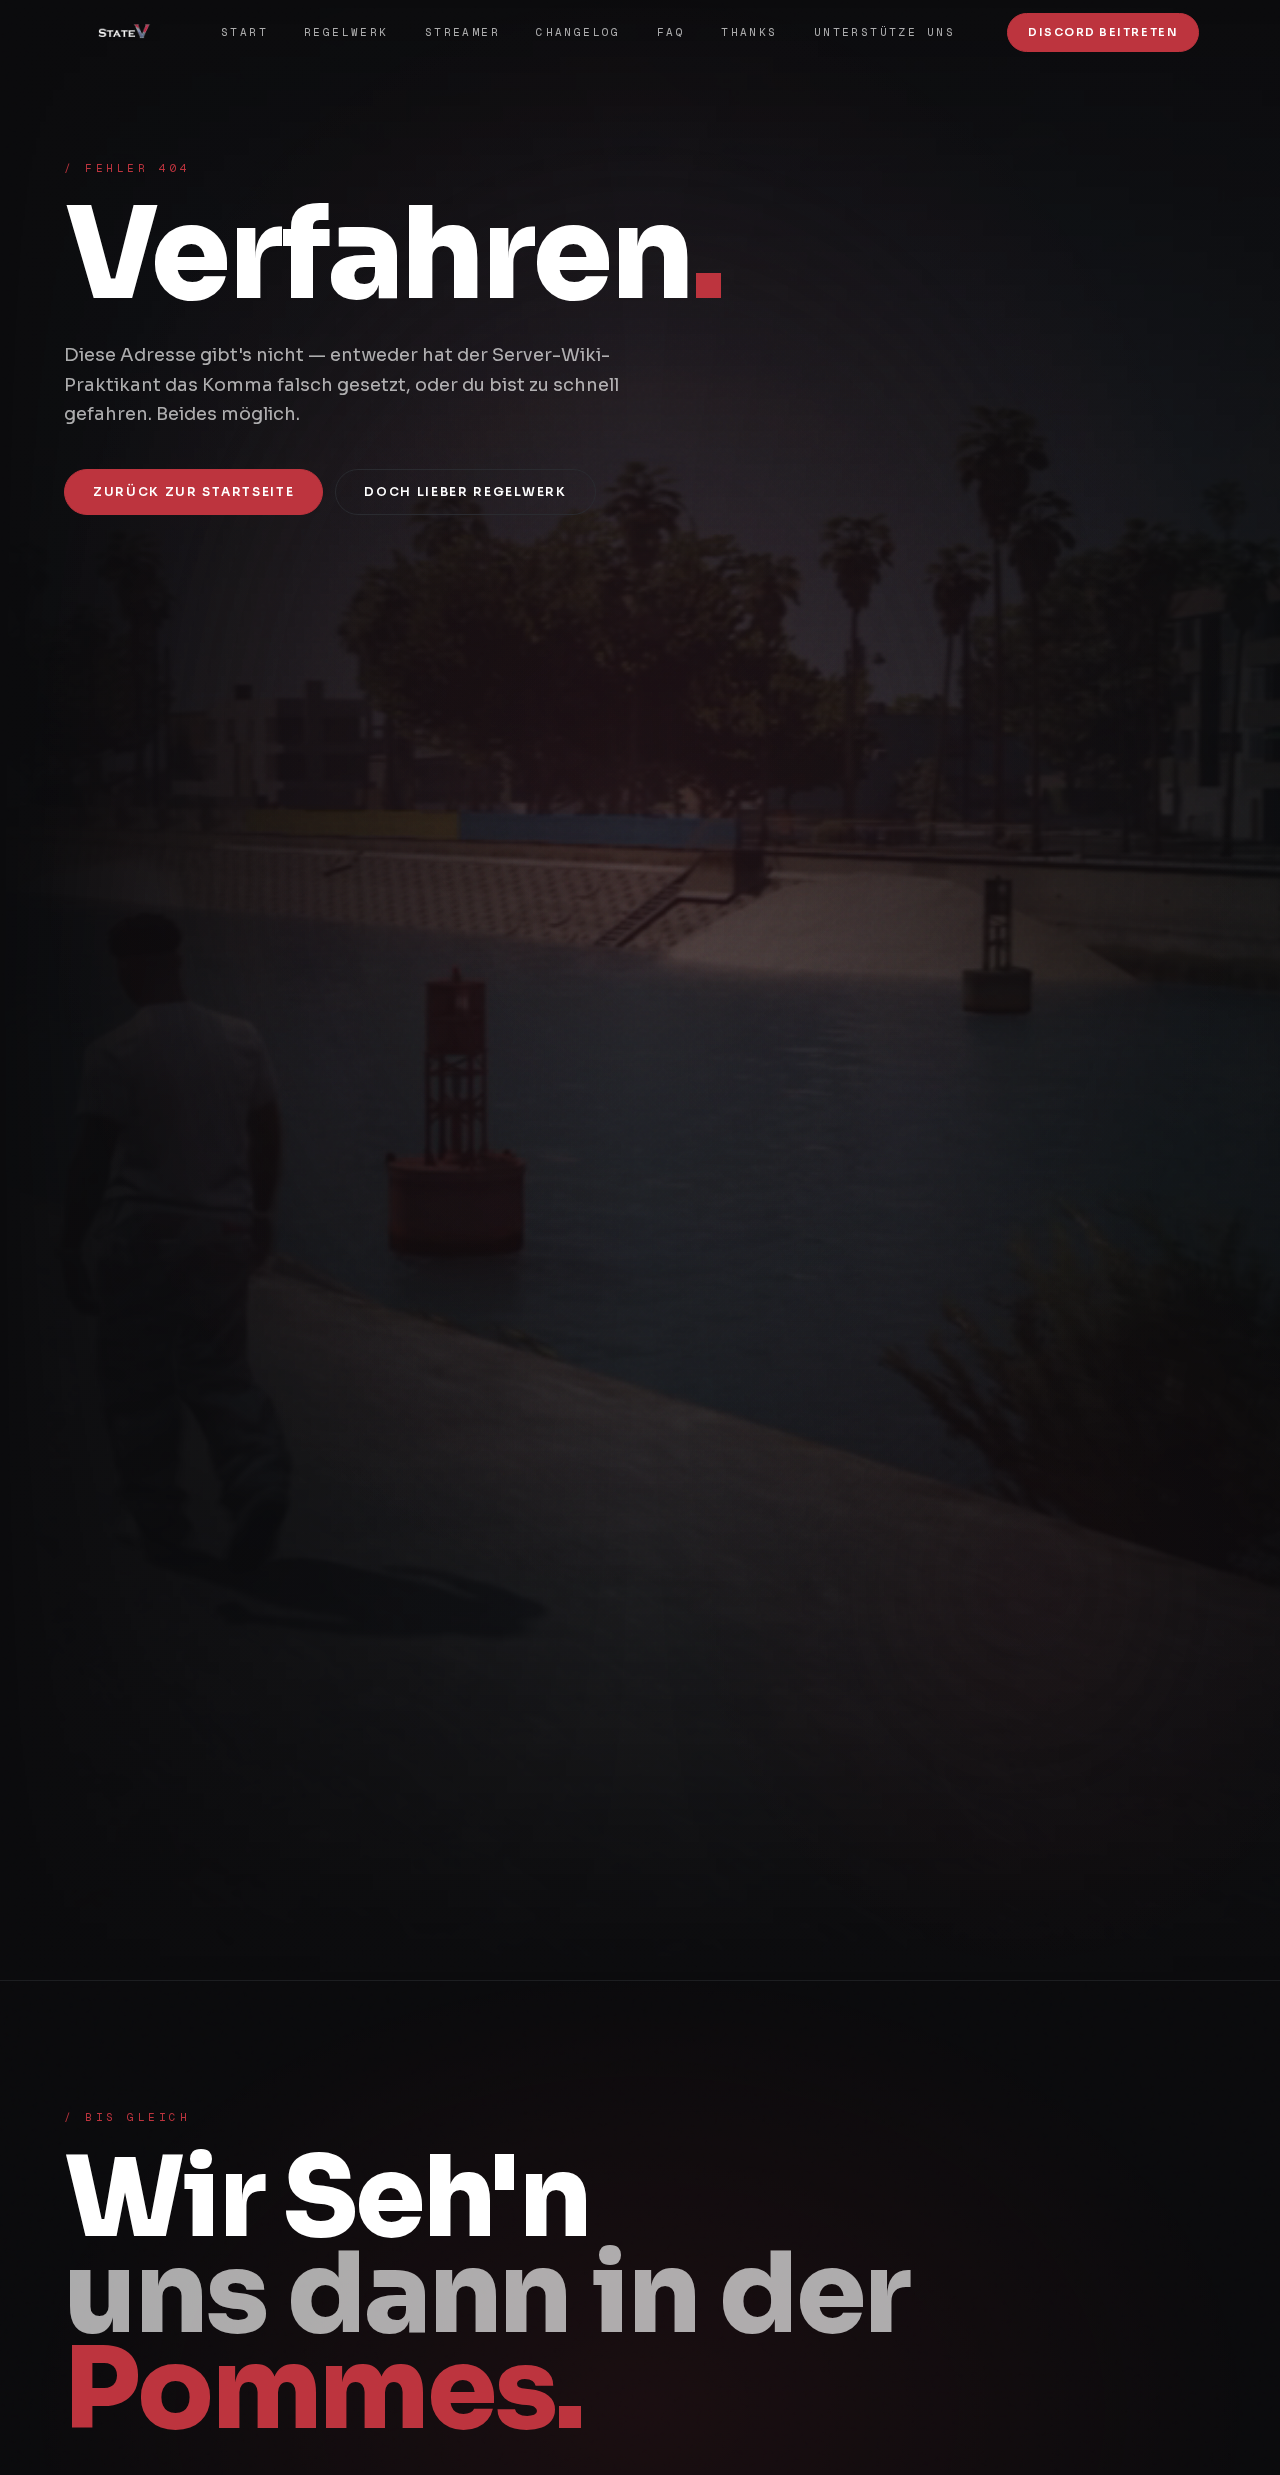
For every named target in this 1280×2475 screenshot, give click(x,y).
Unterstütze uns (884, 32)
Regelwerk (346, 32)
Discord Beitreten (1103, 32)
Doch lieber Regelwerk (465, 491)
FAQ (671, 32)
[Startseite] (131, 32)
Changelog (578, 32)
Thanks (749, 32)
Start (244, 32)
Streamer (462, 32)
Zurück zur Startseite (193, 491)
